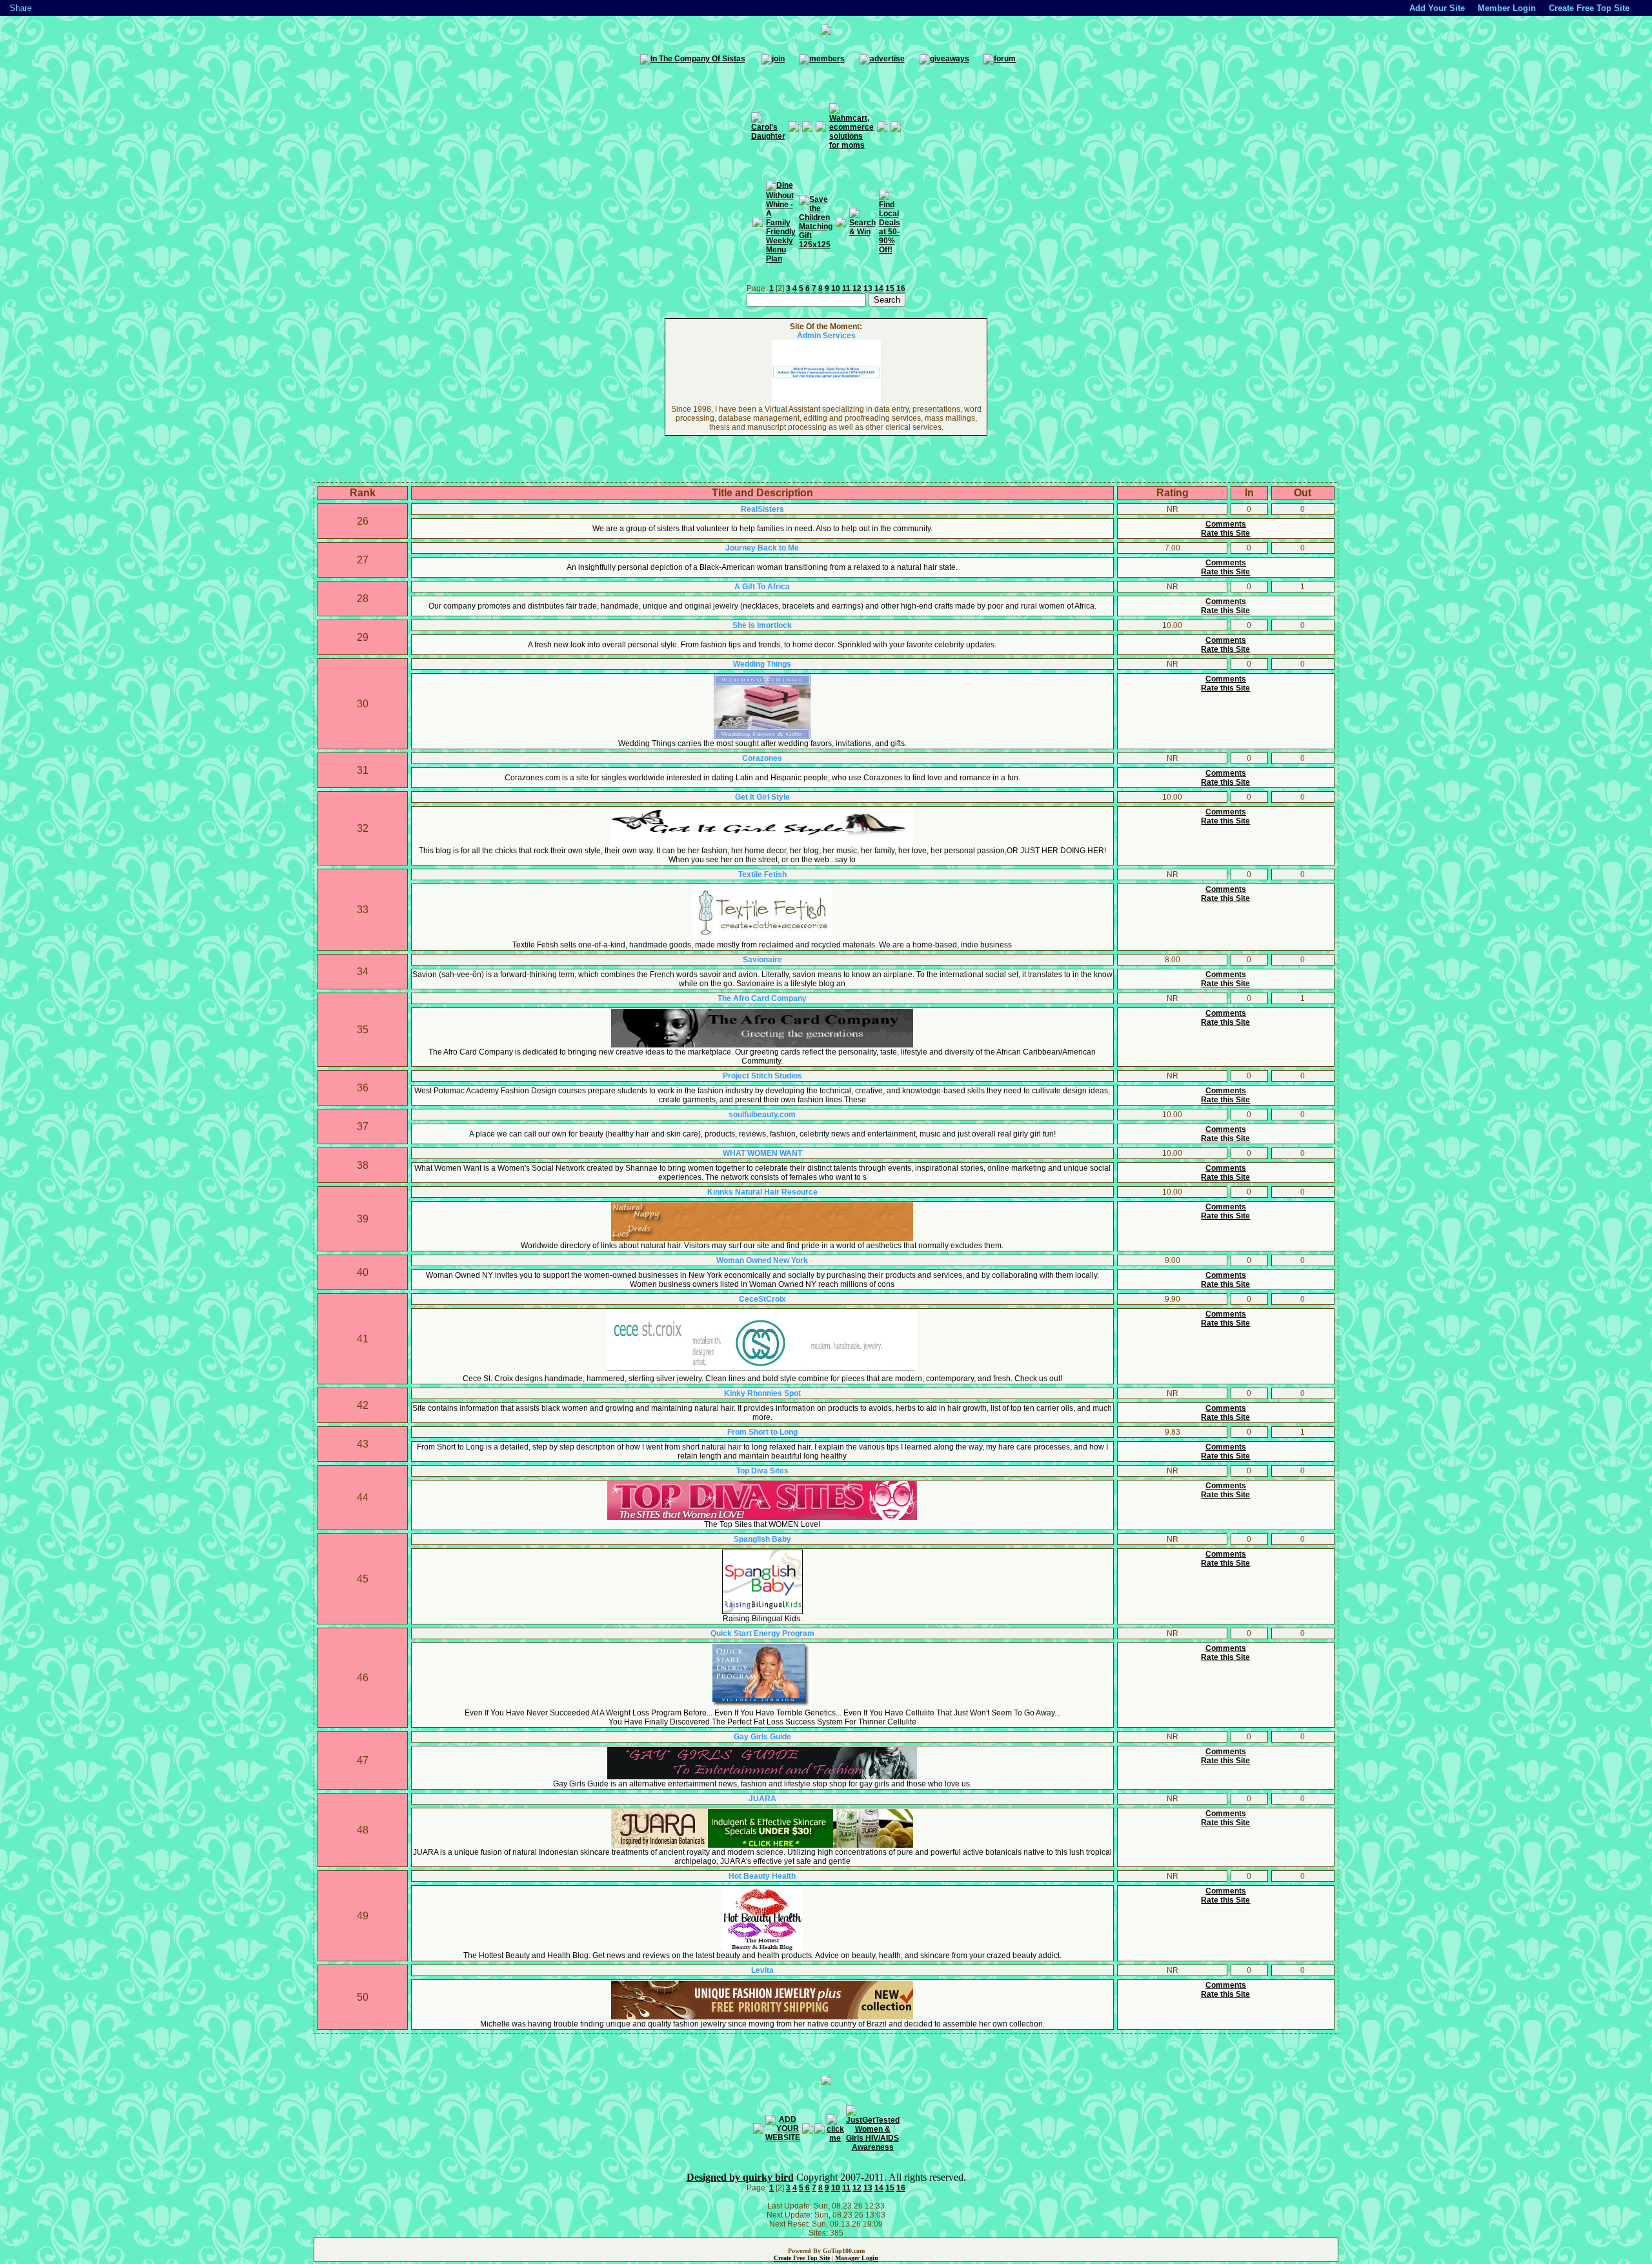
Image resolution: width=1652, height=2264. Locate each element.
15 (890, 288)
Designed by (715, 2177)
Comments (1226, 524)
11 (846, 288)
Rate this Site (1225, 533)
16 (901, 288)
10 (836, 288)
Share (21, 8)
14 (879, 288)
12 (857, 288)
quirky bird (768, 2177)
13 (868, 288)
